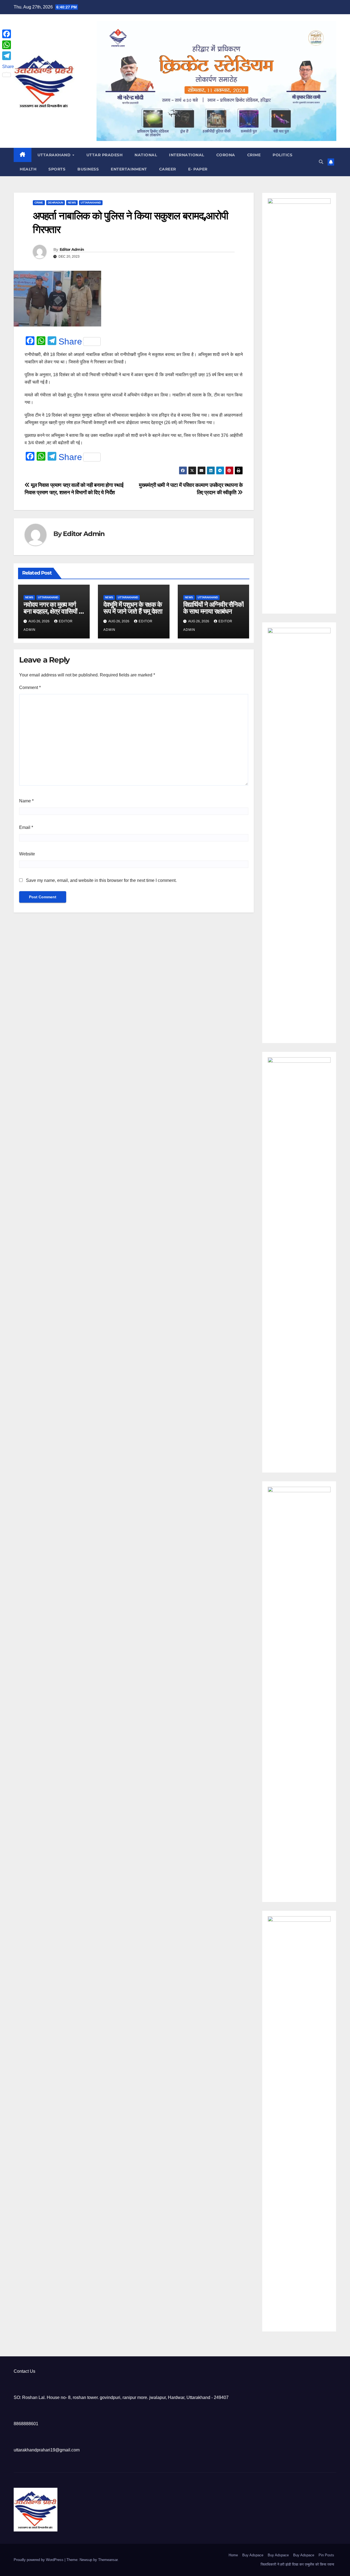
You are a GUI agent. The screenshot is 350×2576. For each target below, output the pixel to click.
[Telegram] (8, 56)
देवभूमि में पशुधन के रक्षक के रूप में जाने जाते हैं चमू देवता (133, 608)
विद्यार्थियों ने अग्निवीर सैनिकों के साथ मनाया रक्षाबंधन (213, 608)
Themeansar (108, 2560)
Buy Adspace (253, 2555)
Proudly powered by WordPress (39, 2560)
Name (26, 801)
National (146, 155)
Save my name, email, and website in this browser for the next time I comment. (101, 880)
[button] (321, 162)
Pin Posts (326, 2555)
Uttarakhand (55, 155)
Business (88, 169)
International (187, 155)
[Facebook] (8, 34)
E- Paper (198, 169)
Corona (226, 155)
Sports (57, 169)
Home (233, 2555)
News (72, 203)
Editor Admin (72, 249)
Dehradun (56, 203)
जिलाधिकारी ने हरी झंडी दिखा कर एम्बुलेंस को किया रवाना (297, 2564)
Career (168, 169)
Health (28, 169)
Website (27, 854)
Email (26, 827)
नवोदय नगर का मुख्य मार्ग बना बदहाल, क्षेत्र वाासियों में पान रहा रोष (52, 611)
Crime (254, 155)
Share (70, 341)
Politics (282, 155)
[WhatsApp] (8, 45)
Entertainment (129, 169)
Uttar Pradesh (105, 155)
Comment (30, 688)
